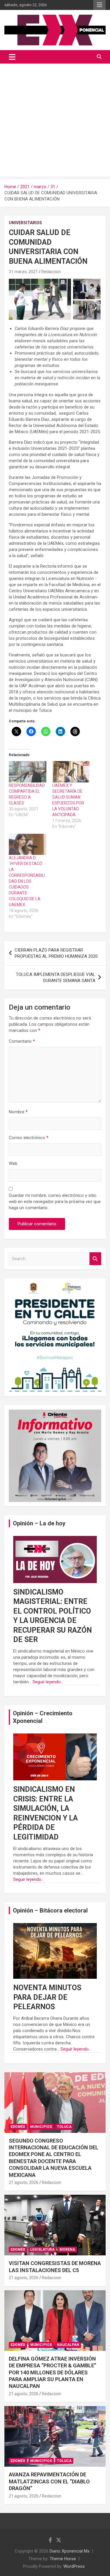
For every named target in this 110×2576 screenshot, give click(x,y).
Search (95, 1259)
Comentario (22, 1041)
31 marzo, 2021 (23, 272)
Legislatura (42, 2250)
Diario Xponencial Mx (70, 2551)
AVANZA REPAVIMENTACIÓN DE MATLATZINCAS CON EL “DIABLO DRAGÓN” (49, 2481)
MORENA (67, 2250)
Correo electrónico (29, 1138)
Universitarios (25, 223)
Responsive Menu (99, 5)
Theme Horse (63, 2559)
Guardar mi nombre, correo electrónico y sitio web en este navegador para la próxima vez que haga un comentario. (55, 1202)
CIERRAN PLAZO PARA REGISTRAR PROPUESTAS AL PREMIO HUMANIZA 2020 (56, 953)
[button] (40, 299)
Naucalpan (68, 2345)
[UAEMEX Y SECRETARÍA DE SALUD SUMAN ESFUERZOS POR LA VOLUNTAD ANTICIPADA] (71, 772)
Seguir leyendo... (48, 1682)
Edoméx (18, 2127)
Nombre (18, 1112)
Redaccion (51, 272)
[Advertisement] (55, 121)
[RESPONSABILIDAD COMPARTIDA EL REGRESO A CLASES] (28, 772)
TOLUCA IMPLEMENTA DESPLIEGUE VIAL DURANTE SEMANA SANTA (56, 978)
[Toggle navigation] (12, 57)
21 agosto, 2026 (24, 2182)
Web (13, 1163)
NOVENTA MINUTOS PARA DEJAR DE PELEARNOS (47, 1997)
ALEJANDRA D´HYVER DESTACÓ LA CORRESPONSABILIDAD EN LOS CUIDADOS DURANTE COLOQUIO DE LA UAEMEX (27, 881)
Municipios (41, 2127)
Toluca (64, 2127)
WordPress (74, 2566)
